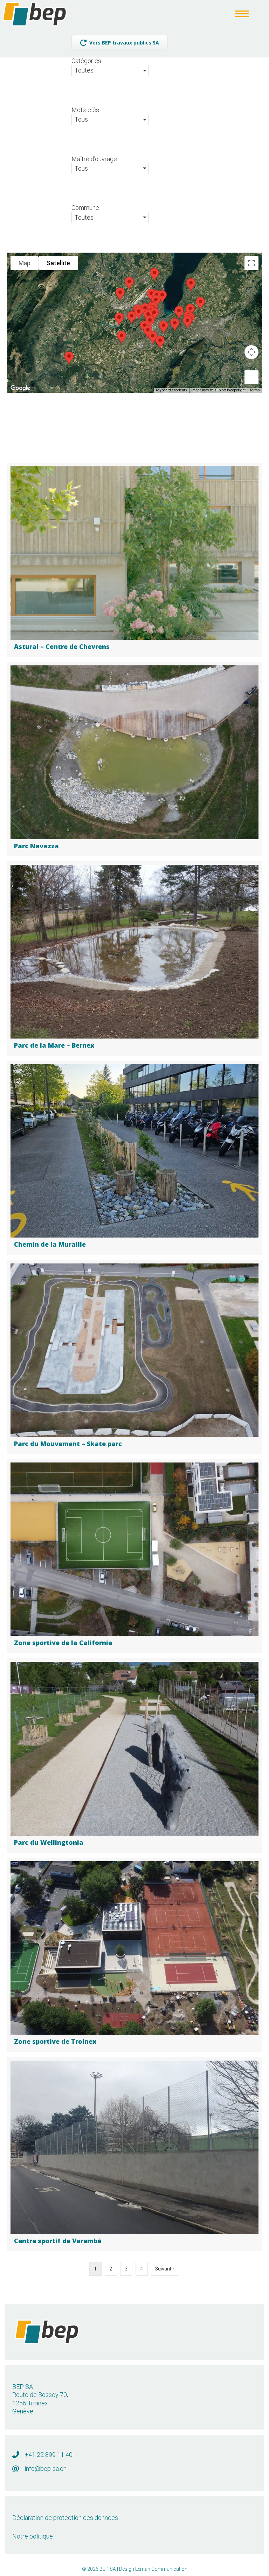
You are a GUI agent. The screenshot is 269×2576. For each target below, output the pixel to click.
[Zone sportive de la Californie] (134, 1556)
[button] (187, 322)
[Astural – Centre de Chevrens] (134, 560)
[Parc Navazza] (134, 759)
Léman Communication (161, 2569)
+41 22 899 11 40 (49, 2455)
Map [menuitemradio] (25, 263)
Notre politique (33, 2536)
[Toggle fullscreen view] (251, 263)
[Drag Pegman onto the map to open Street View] (251, 377)
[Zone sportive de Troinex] (134, 1955)
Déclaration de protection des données (65, 2518)
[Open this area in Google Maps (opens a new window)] (20, 388)
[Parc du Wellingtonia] (134, 1756)
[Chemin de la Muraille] (134, 1158)
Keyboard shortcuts (171, 390)
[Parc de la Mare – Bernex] (134, 958)
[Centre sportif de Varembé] (134, 2154)
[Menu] (242, 14)
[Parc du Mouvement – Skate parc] (134, 1357)
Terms (255, 390)
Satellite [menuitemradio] (58, 263)
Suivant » (165, 2269)
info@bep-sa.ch (46, 2469)
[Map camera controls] (251, 352)
